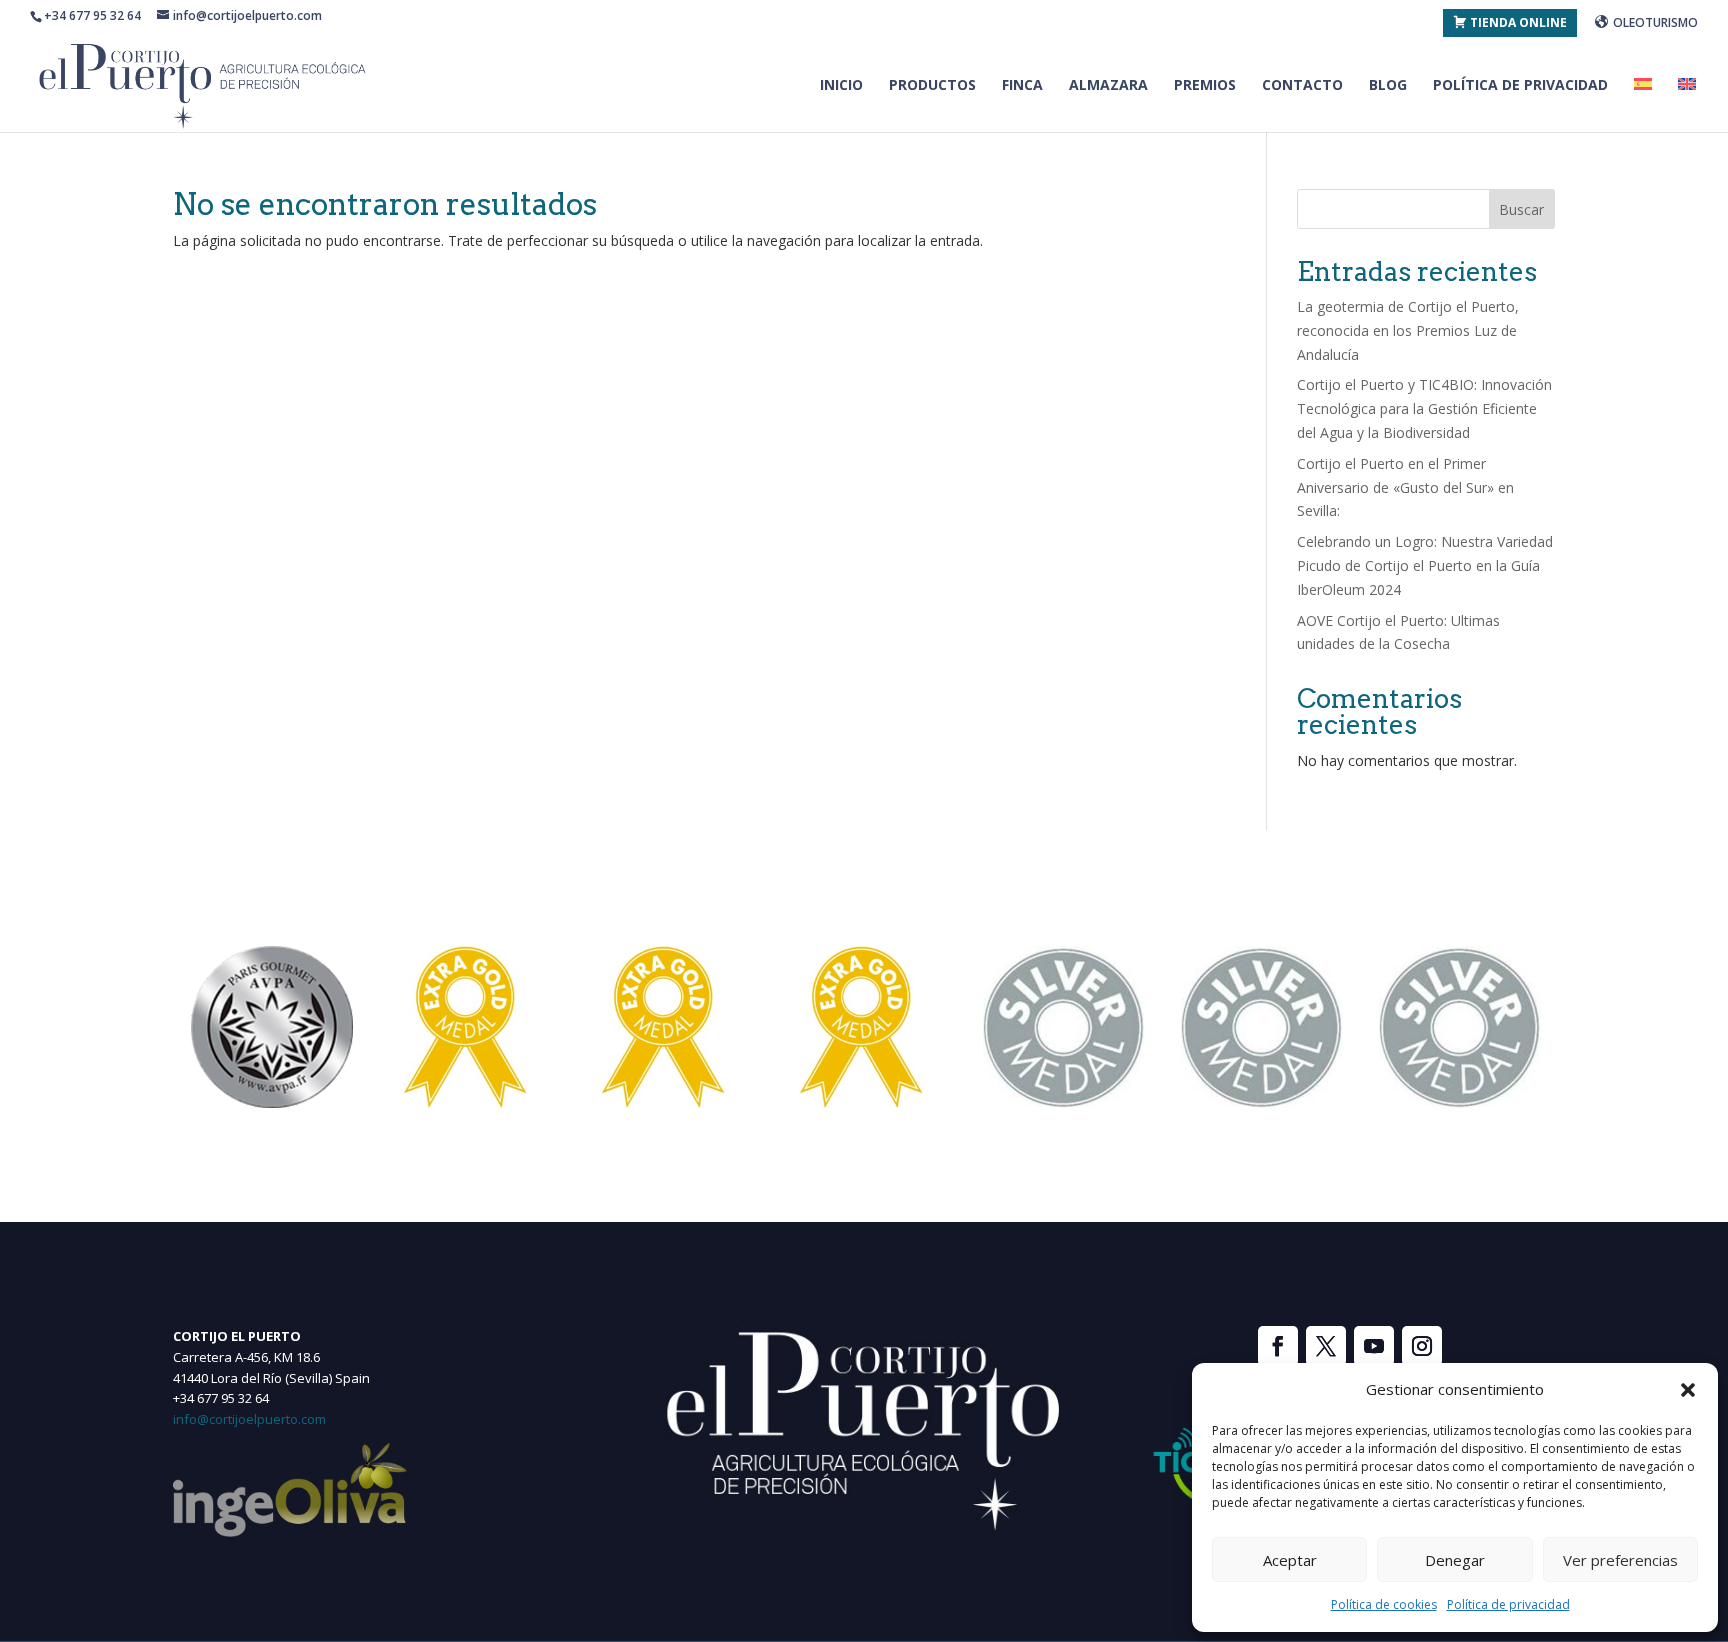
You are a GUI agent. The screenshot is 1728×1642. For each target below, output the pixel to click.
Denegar (1455, 1560)
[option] (272, 1027)
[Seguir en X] (1326, 1346)
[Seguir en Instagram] (1422, 1346)
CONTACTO (1302, 86)
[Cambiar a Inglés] (1687, 105)
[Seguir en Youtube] (1374, 1346)
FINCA (1022, 86)
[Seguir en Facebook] (1278, 1346)
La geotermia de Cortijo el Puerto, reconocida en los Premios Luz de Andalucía (1408, 330)
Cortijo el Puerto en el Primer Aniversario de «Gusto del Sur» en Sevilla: (1405, 487)
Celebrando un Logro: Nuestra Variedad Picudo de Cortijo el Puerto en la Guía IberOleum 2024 (1425, 565)
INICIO (841, 86)
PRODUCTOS (932, 86)
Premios (1205, 86)
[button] (1688, 1390)
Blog (1388, 86)
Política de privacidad (1508, 1604)
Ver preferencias (1620, 1560)
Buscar (1521, 209)
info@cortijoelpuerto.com (249, 1419)
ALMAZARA (1108, 86)
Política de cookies (1384, 1604)
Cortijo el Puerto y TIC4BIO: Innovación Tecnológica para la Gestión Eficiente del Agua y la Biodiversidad (1424, 408)
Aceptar (1290, 1560)
